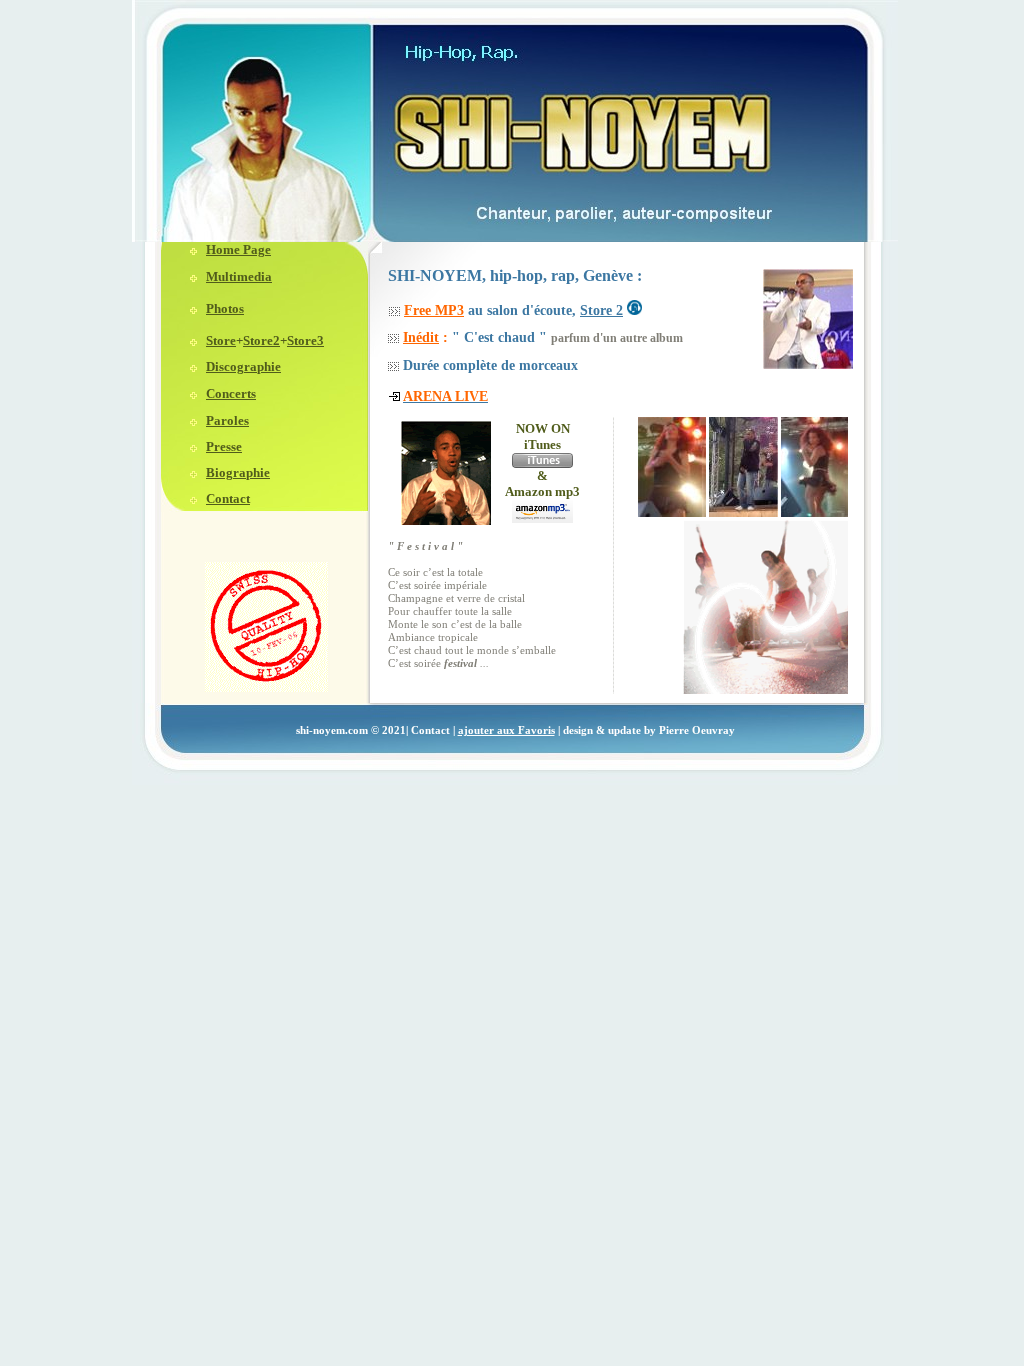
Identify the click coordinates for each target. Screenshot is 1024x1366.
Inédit (421, 337)
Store (221, 340)
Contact (228, 498)
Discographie (243, 366)
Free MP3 (434, 310)
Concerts (231, 393)
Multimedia (239, 276)
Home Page (238, 249)
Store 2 (601, 310)
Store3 (305, 340)
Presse (224, 446)
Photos (225, 308)
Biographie (238, 472)
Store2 (261, 340)
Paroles (227, 420)
